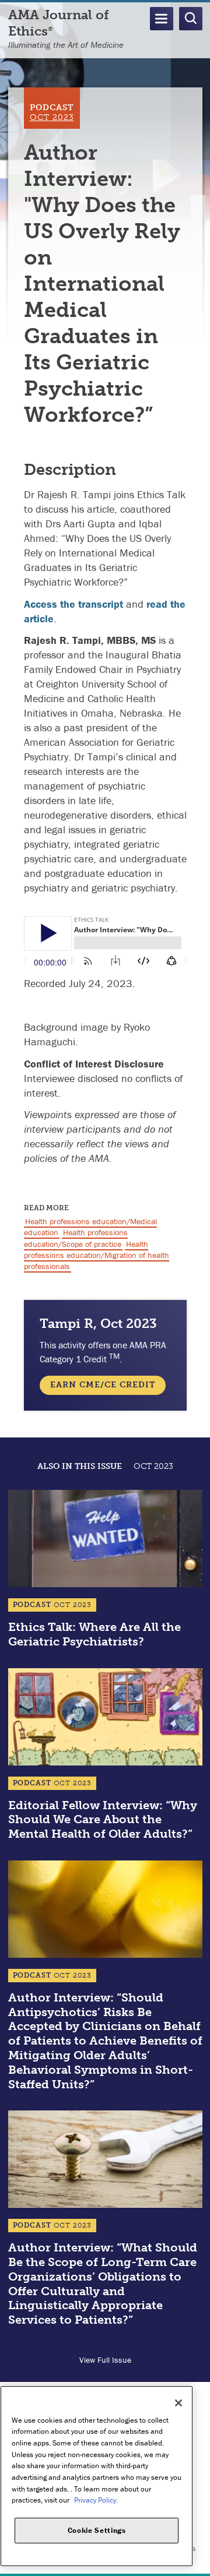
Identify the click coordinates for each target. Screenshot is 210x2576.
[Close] (178, 2403)
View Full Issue (105, 2360)
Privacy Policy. (96, 2500)
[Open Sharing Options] (198, 2564)
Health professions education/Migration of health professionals (97, 1255)
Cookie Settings (97, 2530)
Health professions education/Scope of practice (76, 1238)
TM (114, 1356)
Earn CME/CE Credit (103, 1385)
